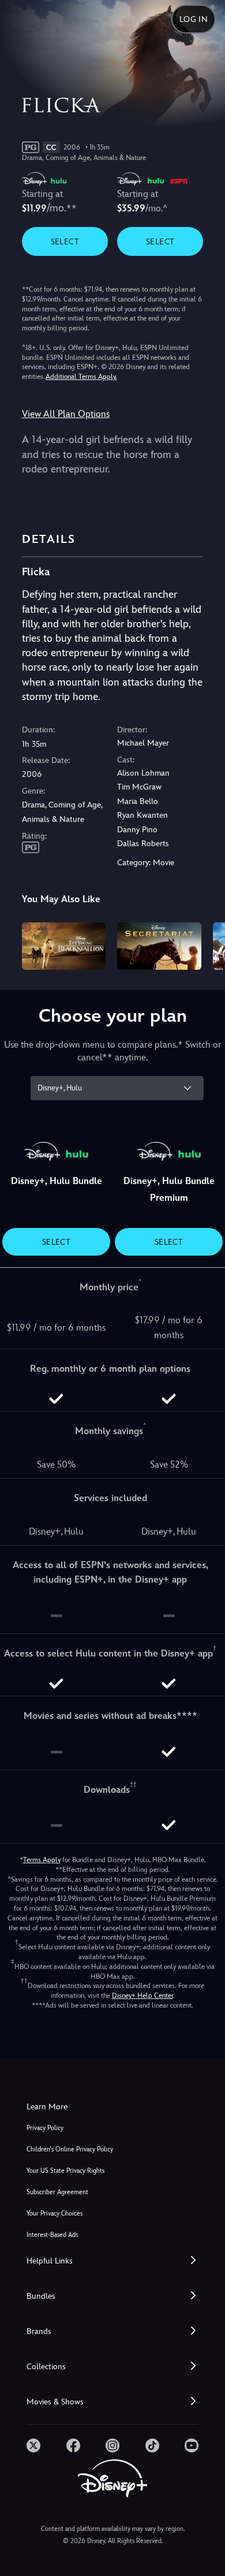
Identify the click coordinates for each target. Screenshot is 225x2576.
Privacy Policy (45, 2128)
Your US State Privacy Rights (65, 2171)
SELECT (65, 241)
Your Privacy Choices (55, 2214)
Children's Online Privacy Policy (70, 2149)
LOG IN (194, 19)
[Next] (205, 944)
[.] (33, 2445)
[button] (112, 2261)
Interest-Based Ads (52, 2235)
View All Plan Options (66, 414)
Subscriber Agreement (57, 2192)
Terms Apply (42, 1860)
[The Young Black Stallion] (64, 946)
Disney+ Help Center (142, 1996)
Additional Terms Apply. (81, 377)
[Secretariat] (159, 946)
